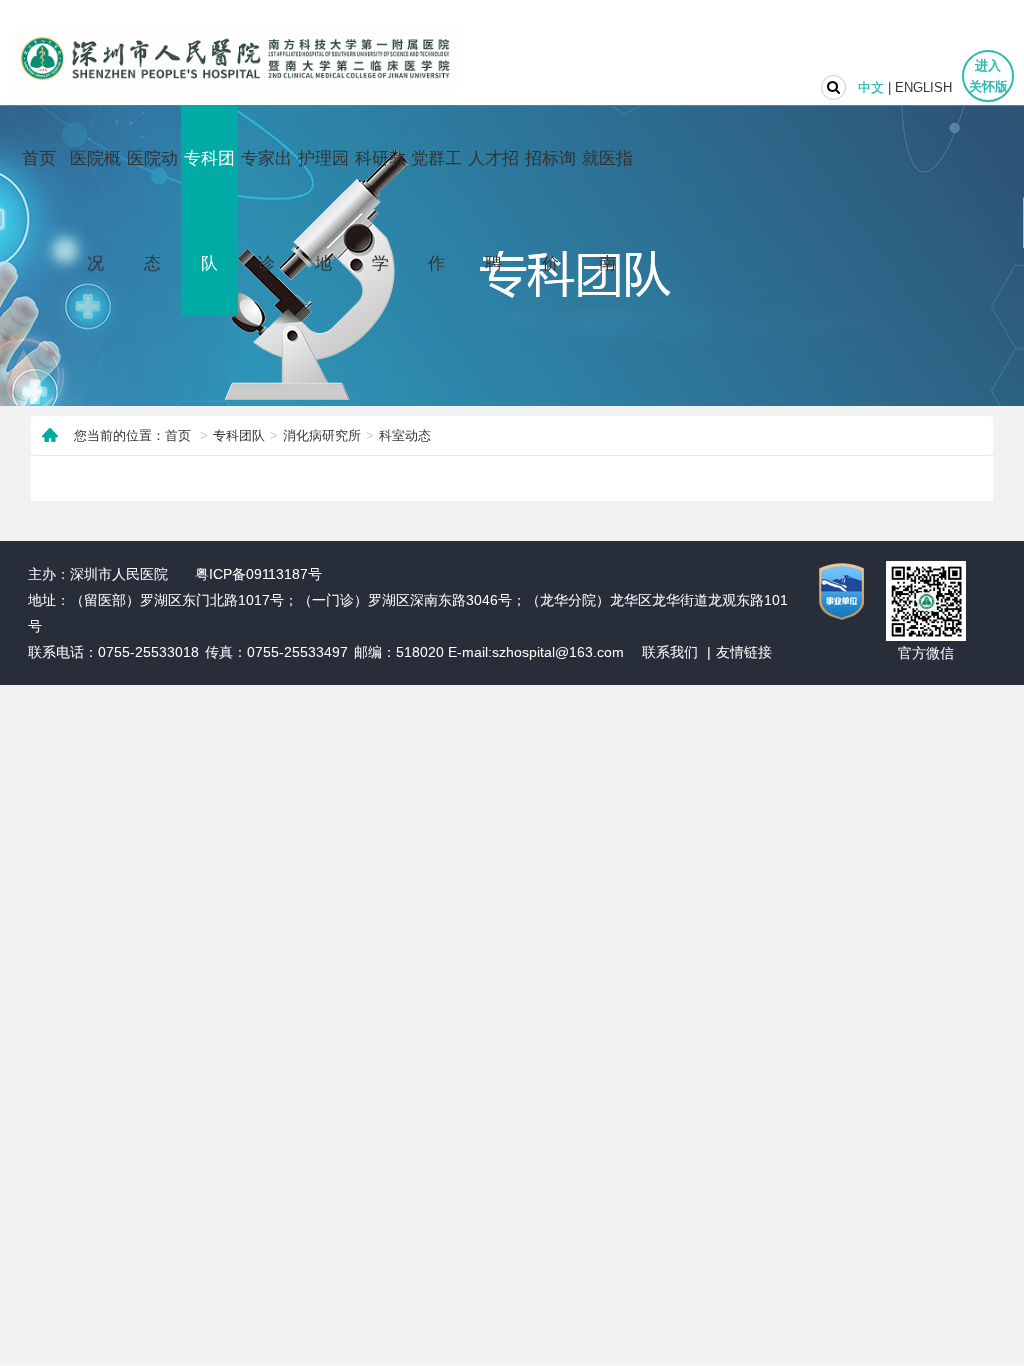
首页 (39, 158)
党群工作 (436, 211)
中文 (871, 87)
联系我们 (670, 652)
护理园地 (323, 211)
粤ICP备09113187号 (258, 574)
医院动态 (152, 211)
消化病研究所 (322, 435)
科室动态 (405, 435)
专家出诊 (266, 211)
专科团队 (209, 211)
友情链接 (744, 652)
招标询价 (550, 211)
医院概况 (95, 211)
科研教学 (380, 211)
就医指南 (607, 211)
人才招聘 (493, 211)
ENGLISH (923, 87)
